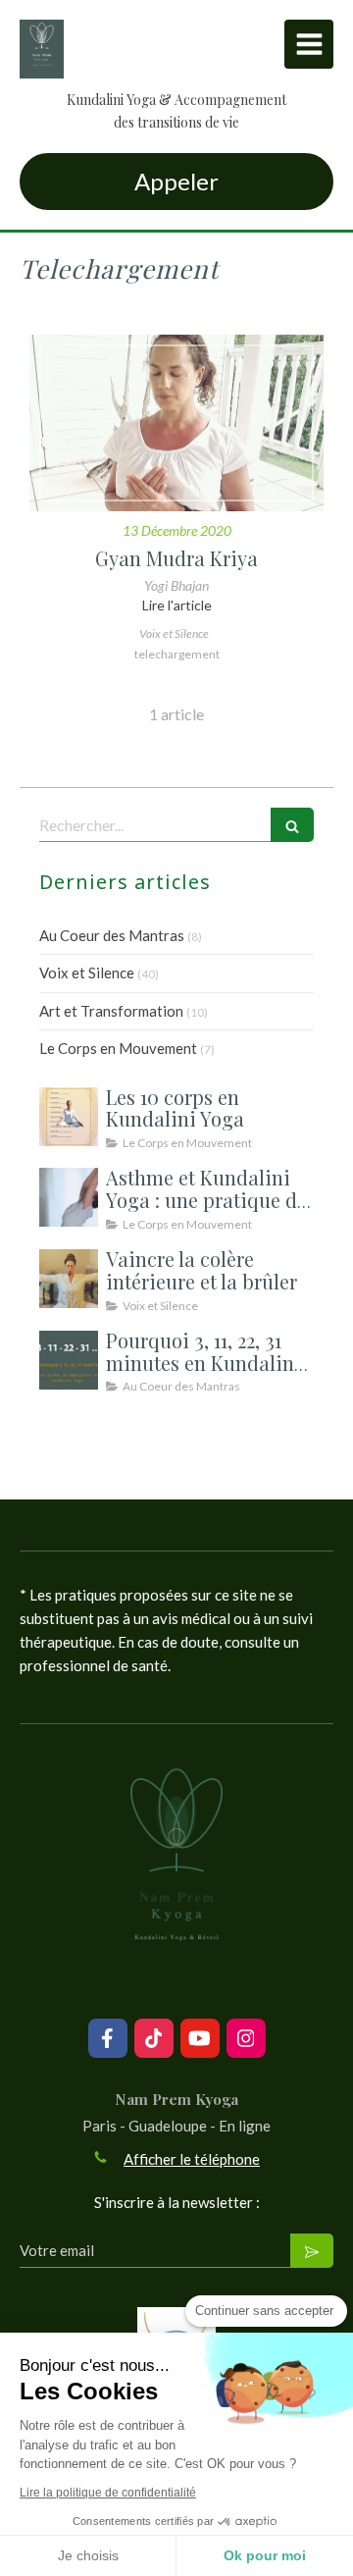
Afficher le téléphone (192, 2159)
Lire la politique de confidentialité (108, 2493)
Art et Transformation (111, 1011)
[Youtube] (200, 2038)
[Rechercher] (292, 825)
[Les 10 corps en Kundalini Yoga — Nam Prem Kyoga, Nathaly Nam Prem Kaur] (69, 1117)
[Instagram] (246, 2038)
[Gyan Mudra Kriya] (176, 423)
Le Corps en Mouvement (118, 1048)
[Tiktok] (154, 2038)
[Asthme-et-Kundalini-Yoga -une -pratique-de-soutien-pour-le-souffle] (69, 1197)
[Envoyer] (312, 2251)
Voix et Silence (87, 973)
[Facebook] (108, 2038)
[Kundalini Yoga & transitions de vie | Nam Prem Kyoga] (42, 49)
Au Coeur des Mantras (112, 935)
